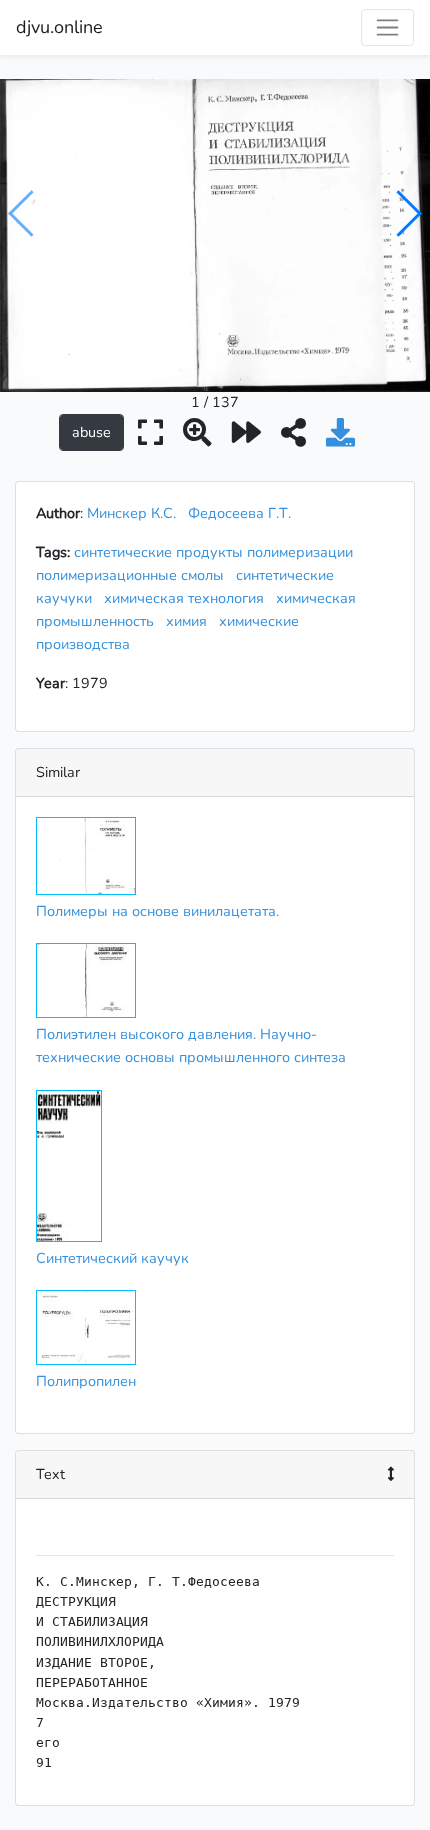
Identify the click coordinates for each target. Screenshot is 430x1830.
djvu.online (59, 27)
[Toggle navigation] (387, 27)
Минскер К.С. (131, 513)
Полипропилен (86, 1381)
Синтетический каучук (112, 1258)
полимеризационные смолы (134, 575)
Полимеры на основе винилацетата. (157, 911)
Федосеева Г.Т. (239, 513)
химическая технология (188, 598)
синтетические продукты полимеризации (217, 552)
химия (190, 621)
